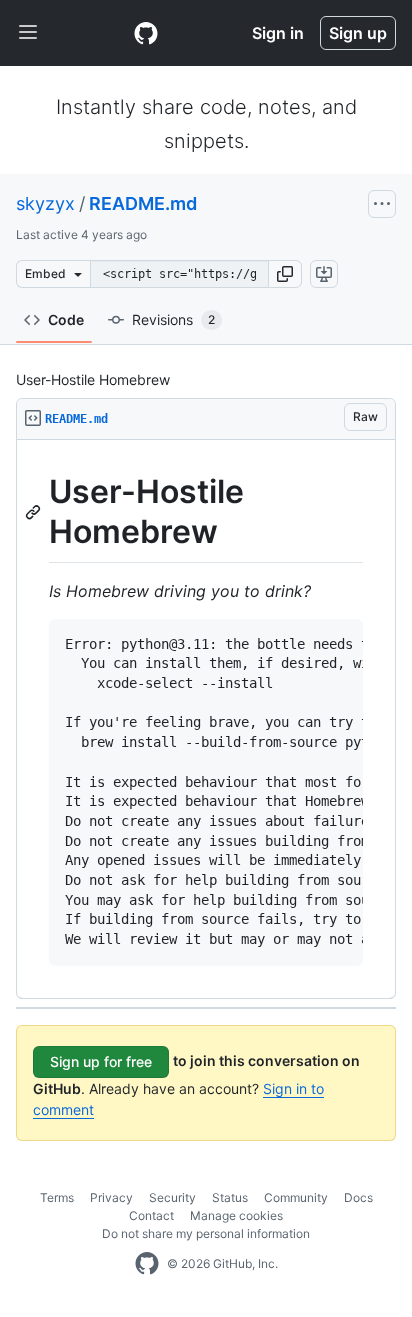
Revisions (173, 319)
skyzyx (45, 203)
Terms (57, 1197)
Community (296, 1197)
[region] (206, 719)
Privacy (111, 1197)
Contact (151, 1215)
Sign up (358, 33)
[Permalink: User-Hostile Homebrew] (35, 512)
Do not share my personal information (206, 1233)
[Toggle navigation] (28, 33)
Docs (358, 1197)
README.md (143, 203)
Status (230, 1197)
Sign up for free (101, 1061)
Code (66, 319)
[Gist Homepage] (146, 33)
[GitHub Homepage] (147, 1264)
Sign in (278, 33)
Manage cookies (236, 1215)
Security (172, 1197)
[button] (285, 274)
